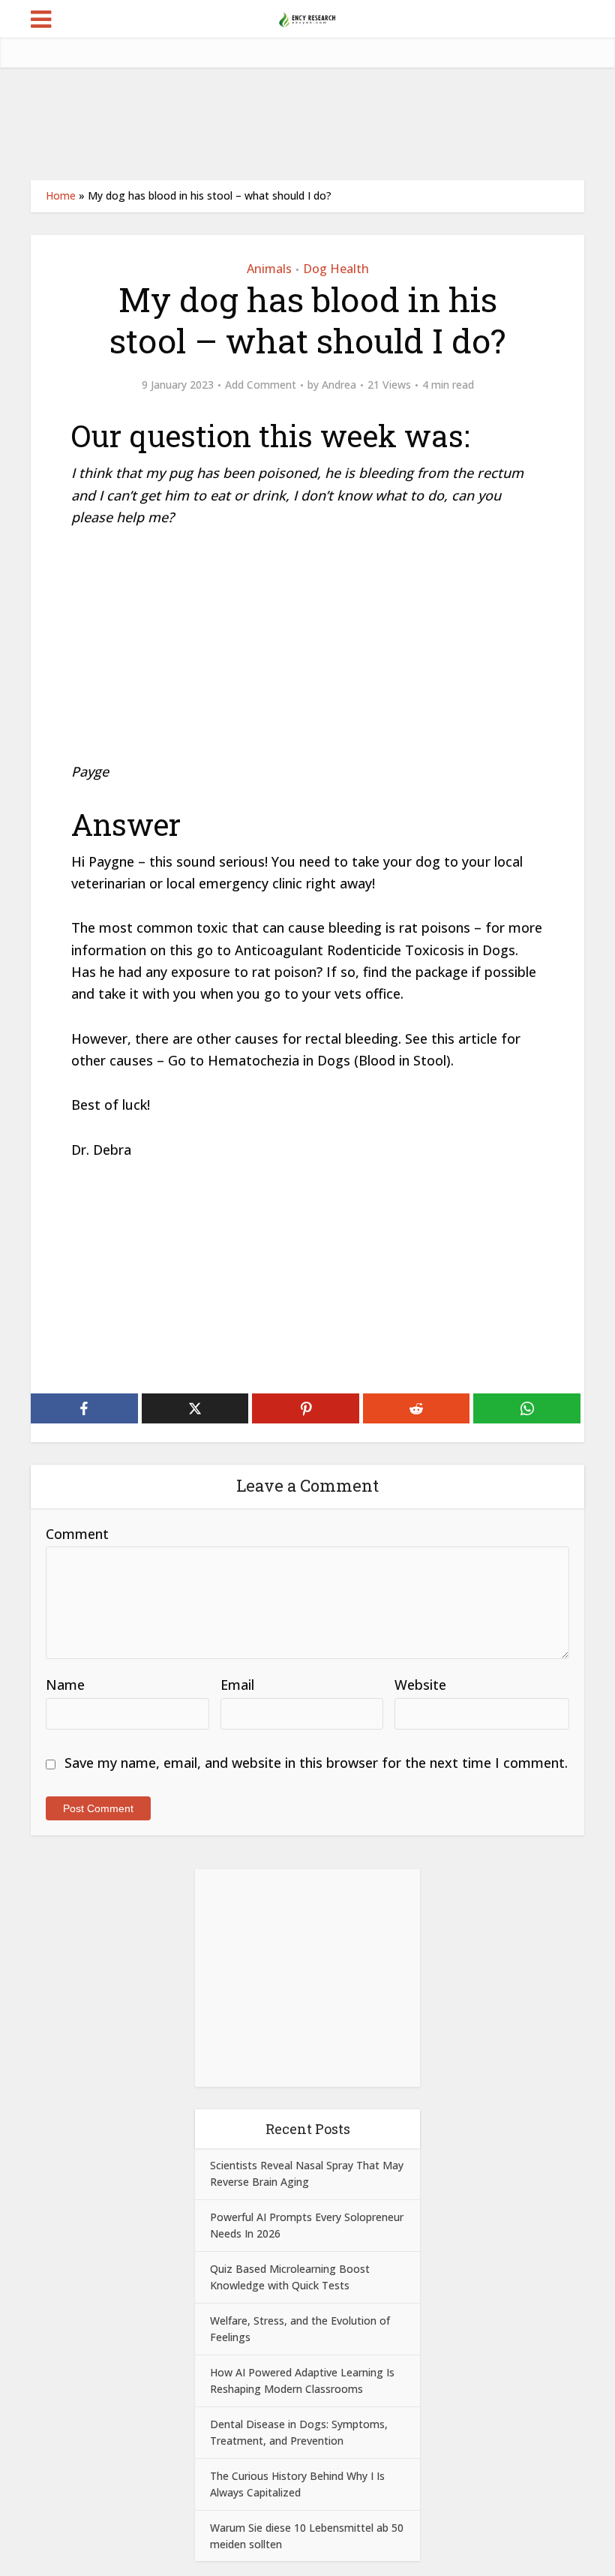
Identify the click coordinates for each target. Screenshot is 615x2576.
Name (65, 1685)
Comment (77, 1534)
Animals (269, 269)
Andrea (339, 385)
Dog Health (336, 269)
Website (420, 1685)
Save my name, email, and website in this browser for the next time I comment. (316, 1763)
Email (237, 1685)
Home (61, 195)
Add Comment (261, 385)
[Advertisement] (307, 124)
